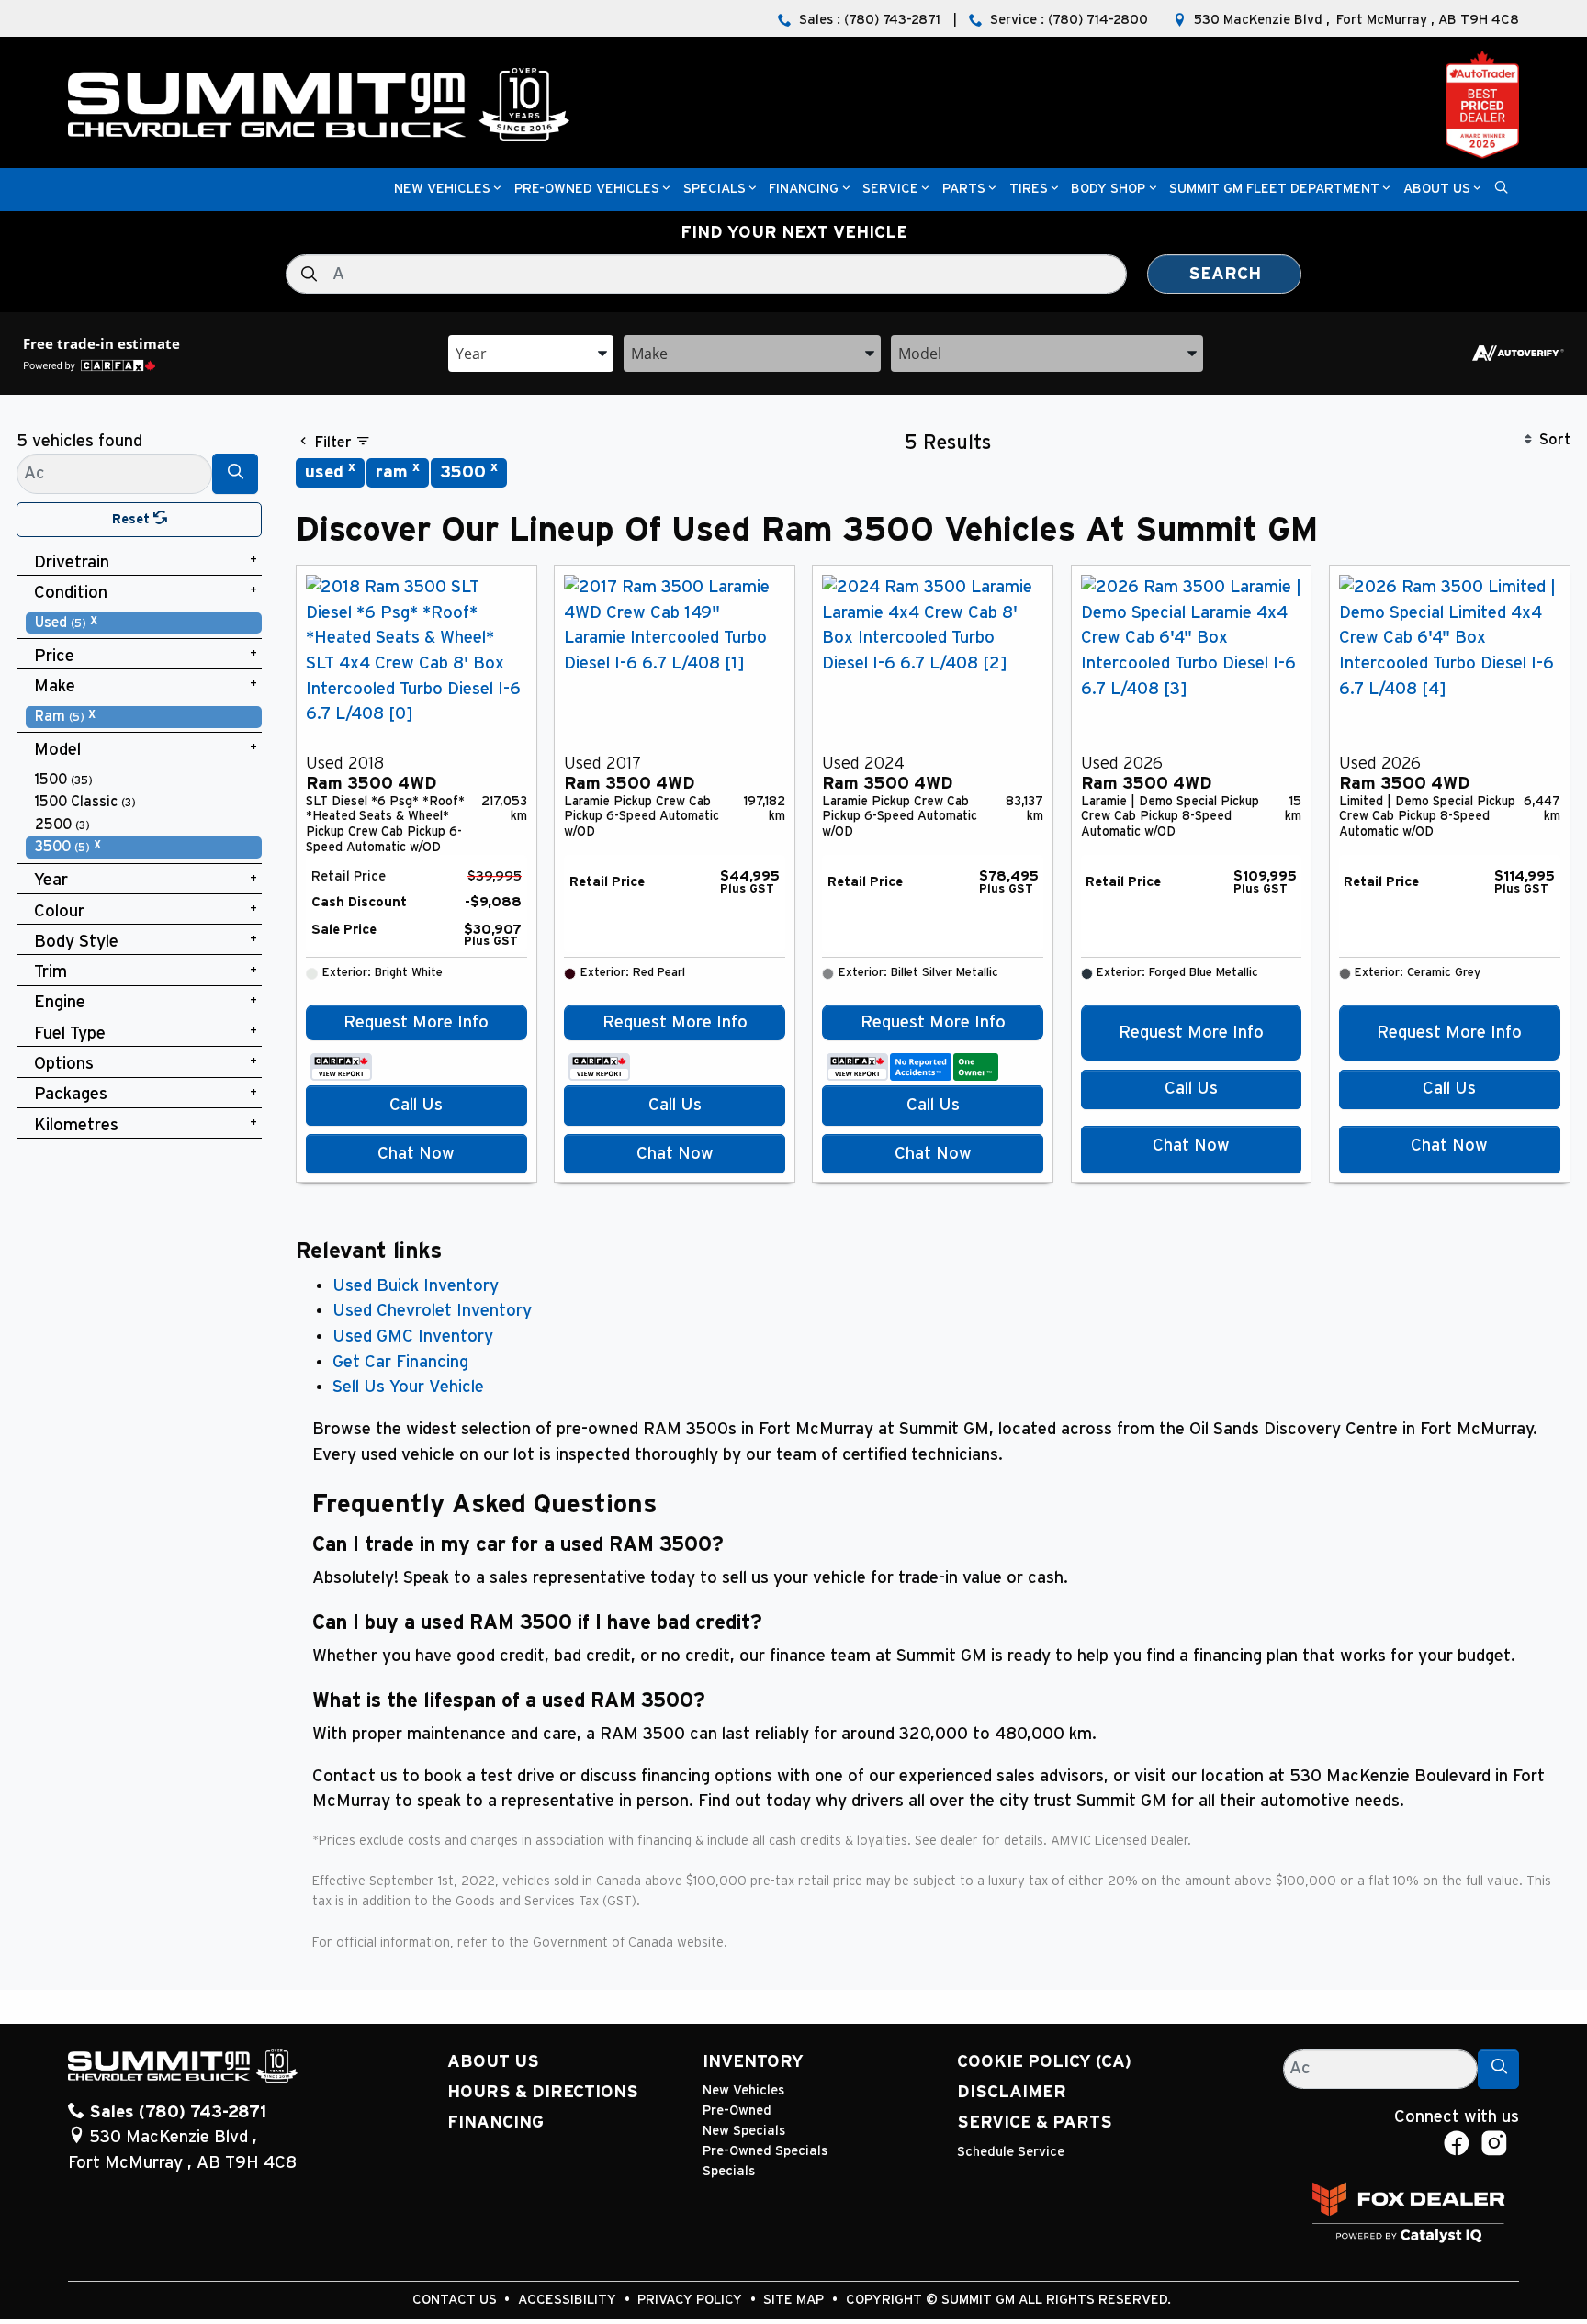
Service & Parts (1035, 2122)
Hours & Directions (543, 2092)
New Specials (744, 2131)
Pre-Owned (737, 2111)
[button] (442, 190)
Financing (495, 2122)
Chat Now (416, 1154)
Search (1225, 274)
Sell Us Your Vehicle (408, 1387)
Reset (133, 519)
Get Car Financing (400, 1362)
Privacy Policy (692, 2300)
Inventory (753, 2062)
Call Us (416, 1105)
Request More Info (416, 1022)
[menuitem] (144, 623)
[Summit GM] (319, 104)
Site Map (795, 2300)
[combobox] (531, 352)
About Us (493, 2062)
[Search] (235, 473)
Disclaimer (1012, 2092)
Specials (729, 2171)
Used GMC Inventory (413, 1336)
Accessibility (569, 2300)
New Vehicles (743, 2090)
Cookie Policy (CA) (1044, 2062)
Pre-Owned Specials (765, 2151)
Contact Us (456, 2300)
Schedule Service (1011, 2152)
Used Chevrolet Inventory (432, 1311)
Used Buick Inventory (416, 1286)
